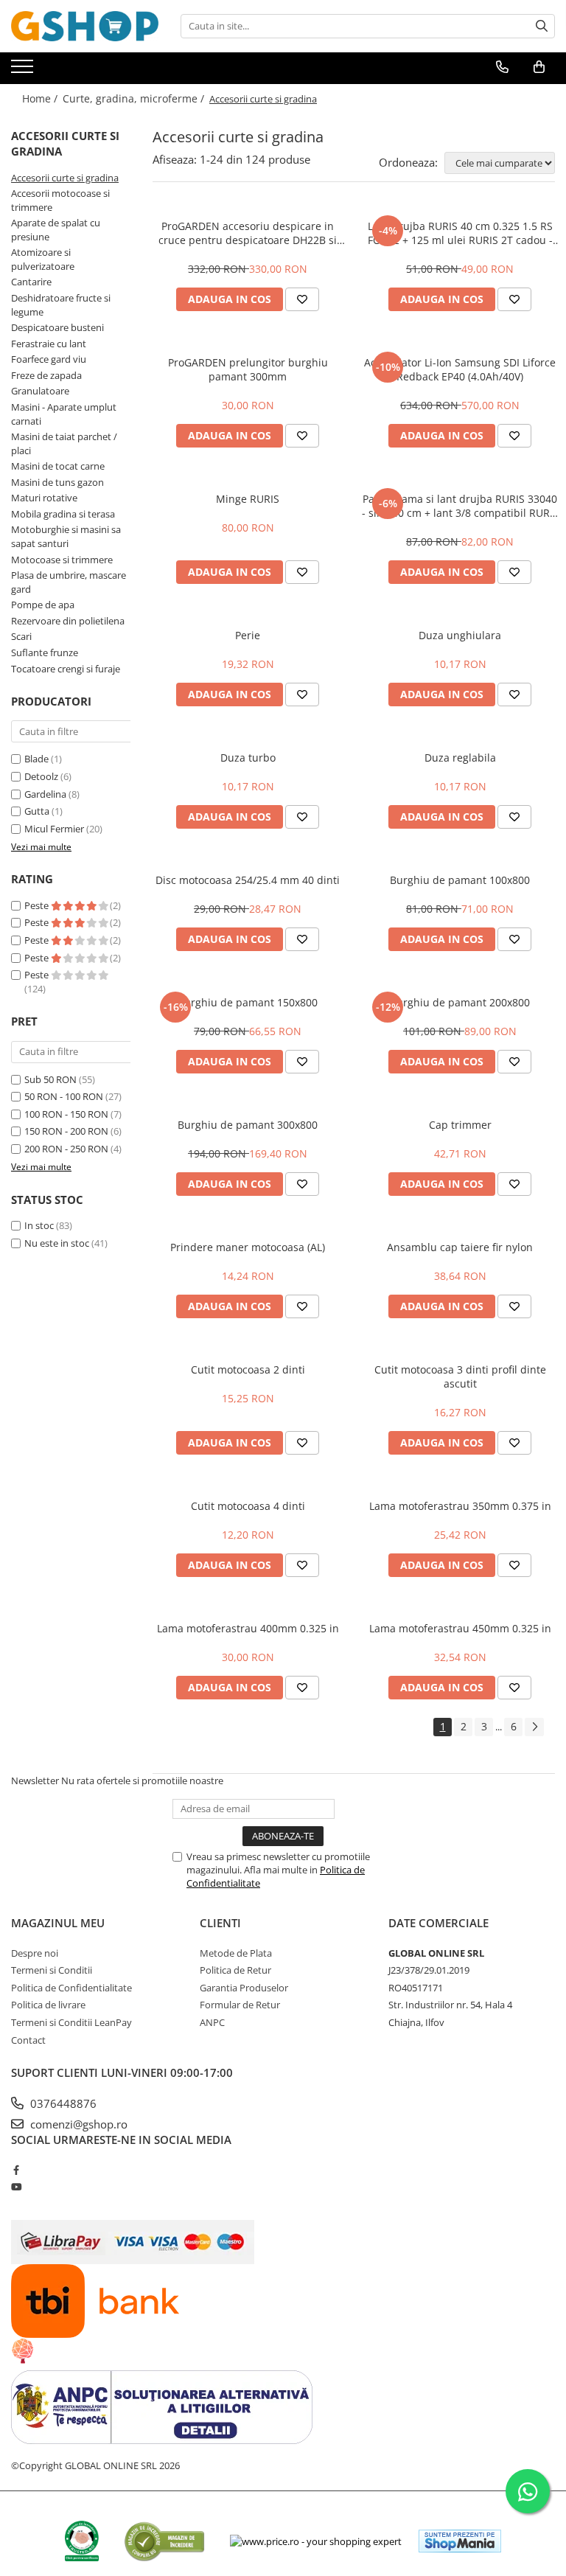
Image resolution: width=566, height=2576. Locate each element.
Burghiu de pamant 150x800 (248, 1002)
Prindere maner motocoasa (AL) (248, 1247)
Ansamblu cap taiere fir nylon (460, 1247)
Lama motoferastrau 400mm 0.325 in (248, 1628)
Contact (28, 2040)
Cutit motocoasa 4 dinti (248, 1506)
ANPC (212, 2022)
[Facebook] (16, 2170)
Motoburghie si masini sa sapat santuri (66, 536)
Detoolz (41, 776)
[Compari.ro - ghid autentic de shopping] (164, 2541)
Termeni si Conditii (52, 1970)
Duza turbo (248, 758)
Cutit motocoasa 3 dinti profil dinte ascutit (460, 1376)
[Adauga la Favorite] (302, 299)
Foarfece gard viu (49, 359)
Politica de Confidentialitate (71, 1988)
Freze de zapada (46, 375)
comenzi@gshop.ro (77, 2124)
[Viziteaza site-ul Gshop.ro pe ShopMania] (460, 2541)
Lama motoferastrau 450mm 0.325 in (460, 1628)
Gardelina (45, 794)
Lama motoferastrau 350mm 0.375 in (460, 1506)
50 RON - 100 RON (64, 1096)
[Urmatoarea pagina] (534, 1727)
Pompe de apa (43, 605)
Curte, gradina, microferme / (135, 98)
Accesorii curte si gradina (65, 178)
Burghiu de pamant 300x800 (248, 1125)
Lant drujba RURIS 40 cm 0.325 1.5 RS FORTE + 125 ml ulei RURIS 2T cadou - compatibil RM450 (460, 233)
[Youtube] (16, 2187)
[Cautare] (542, 26)
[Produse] (24, 71)
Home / (41, 98)
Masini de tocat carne (58, 466)
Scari (21, 636)
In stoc (39, 1225)
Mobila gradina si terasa (63, 514)
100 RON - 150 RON (66, 1114)
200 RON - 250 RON (66, 1149)
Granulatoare (40, 391)
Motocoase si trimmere (62, 560)
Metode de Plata (236, 1953)
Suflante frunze (45, 652)
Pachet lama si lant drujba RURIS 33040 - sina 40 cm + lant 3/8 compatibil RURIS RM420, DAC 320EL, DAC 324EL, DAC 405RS (460, 506)
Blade (36, 759)
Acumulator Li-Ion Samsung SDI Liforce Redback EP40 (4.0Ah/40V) (460, 369)
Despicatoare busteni (57, 327)
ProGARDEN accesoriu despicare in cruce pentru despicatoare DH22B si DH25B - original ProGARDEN (248, 233)
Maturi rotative (44, 498)
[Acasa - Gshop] (85, 26)
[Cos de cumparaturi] (539, 67)
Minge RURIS (248, 499)
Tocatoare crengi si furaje (66, 669)
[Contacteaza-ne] (502, 67)
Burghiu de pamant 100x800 (460, 880)
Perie (248, 635)
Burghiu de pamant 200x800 (460, 1002)
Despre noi (35, 1953)
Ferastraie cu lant (49, 344)
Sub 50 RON (50, 1079)
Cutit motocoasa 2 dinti (248, 1369)
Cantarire (31, 282)
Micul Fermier (54, 829)
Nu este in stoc (57, 1243)
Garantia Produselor (244, 1988)
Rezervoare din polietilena (68, 621)
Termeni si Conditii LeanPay (71, 2022)
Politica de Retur (235, 1970)
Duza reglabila (460, 758)
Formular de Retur (240, 2005)
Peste (38, 905)
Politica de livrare (48, 2005)
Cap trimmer (460, 1125)
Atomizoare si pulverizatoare (43, 259)
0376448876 (62, 2103)
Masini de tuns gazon (57, 482)
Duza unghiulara (460, 635)
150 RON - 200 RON (66, 1131)
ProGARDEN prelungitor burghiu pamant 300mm (248, 369)
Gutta (37, 811)
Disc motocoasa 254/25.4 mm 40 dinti (248, 880)
